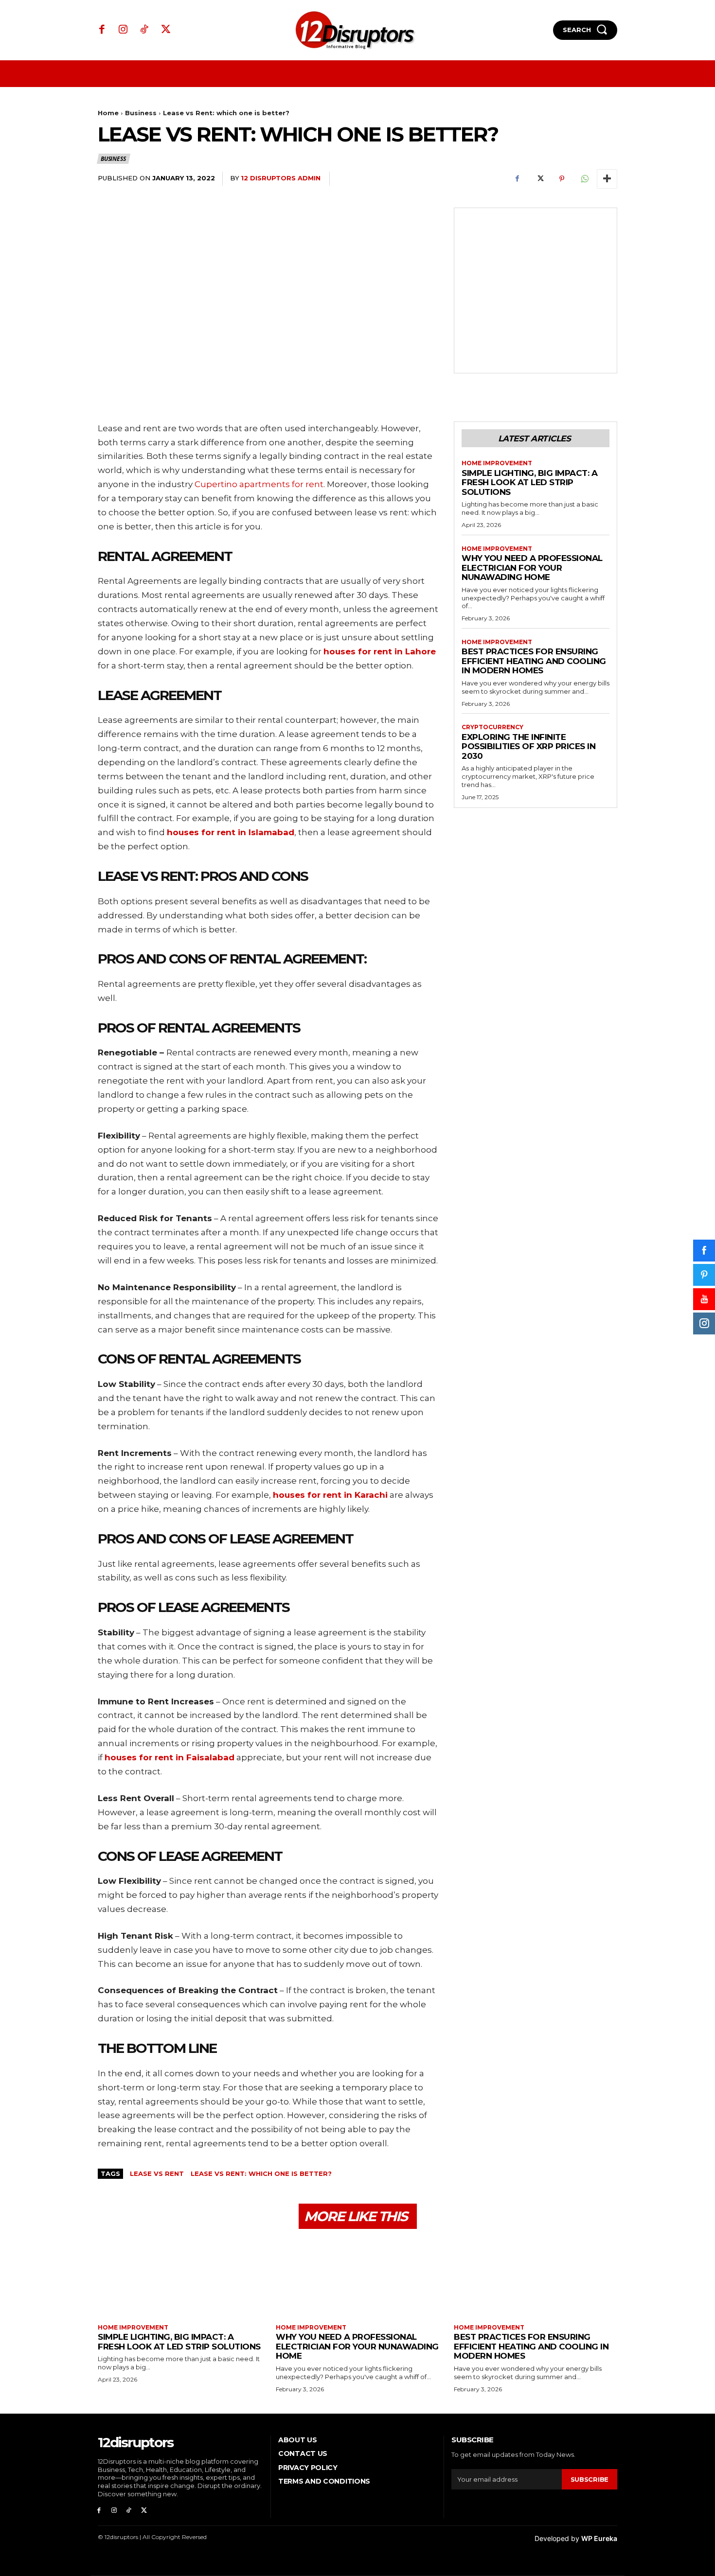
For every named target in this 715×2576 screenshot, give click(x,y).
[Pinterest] (562, 179)
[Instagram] (124, 30)
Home (108, 113)
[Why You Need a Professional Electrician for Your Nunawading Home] (357, 2278)
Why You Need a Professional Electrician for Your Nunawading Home (532, 568)
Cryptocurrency (492, 727)
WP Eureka (599, 2538)
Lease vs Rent (157, 2173)
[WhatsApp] (584, 179)
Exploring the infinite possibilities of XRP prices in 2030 (528, 746)
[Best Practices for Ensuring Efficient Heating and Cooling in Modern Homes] (536, 2278)
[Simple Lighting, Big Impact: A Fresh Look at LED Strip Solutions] (179, 2278)
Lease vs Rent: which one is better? (261, 2173)
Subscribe (590, 2479)
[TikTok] (144, 30)
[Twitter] (166, 30)
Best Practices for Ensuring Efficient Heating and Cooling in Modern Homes (534, 661)
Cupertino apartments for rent (259, 484)
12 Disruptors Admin (281, 178)
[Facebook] (102, 30)
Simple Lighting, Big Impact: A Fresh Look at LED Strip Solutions (529, 482)
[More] (607, 179)
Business (141, 113)
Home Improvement (497, 463)
